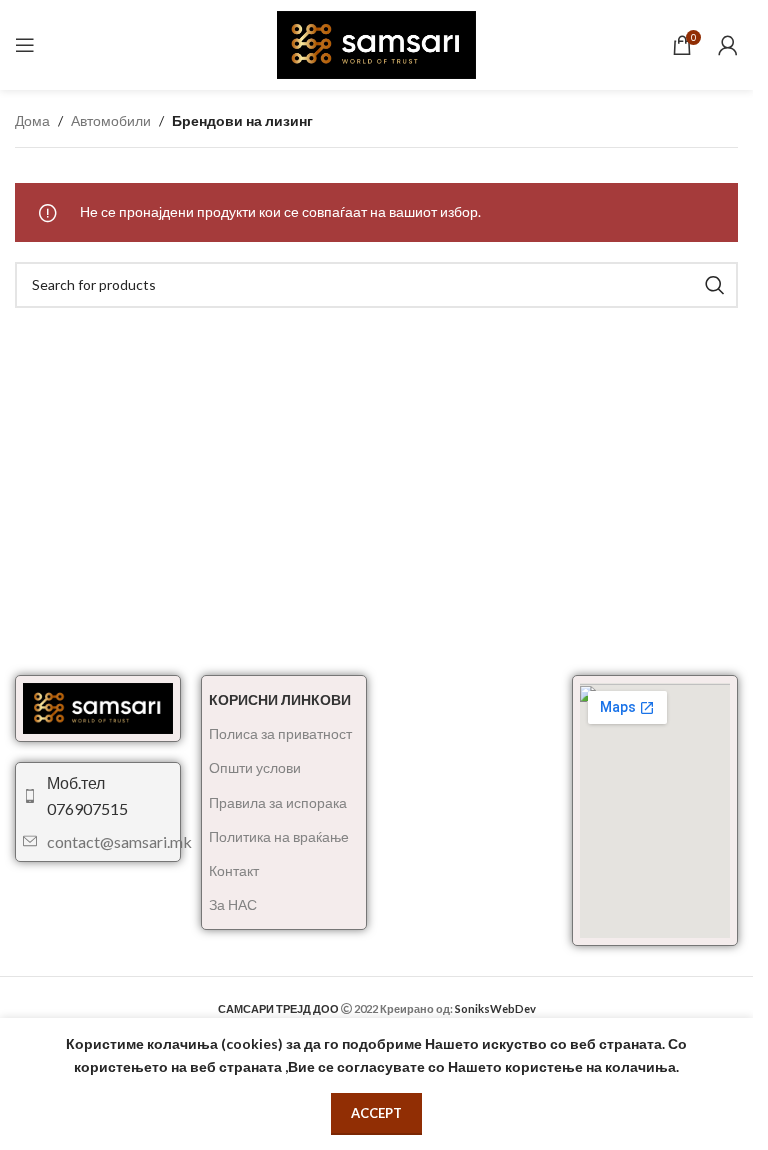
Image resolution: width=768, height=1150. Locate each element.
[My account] (728, 45)
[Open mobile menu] (25, 45)
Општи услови (255, 767)
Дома (32, 120)
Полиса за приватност (280, 733)
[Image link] (98, 706)
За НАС (233, 904)
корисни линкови (280, 699)
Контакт (234, 870)
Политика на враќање (279, 836)
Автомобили (111, 120)
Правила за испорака (278, 802)
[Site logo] (377, 43)
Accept (376, 1113)
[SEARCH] (715, 285)
